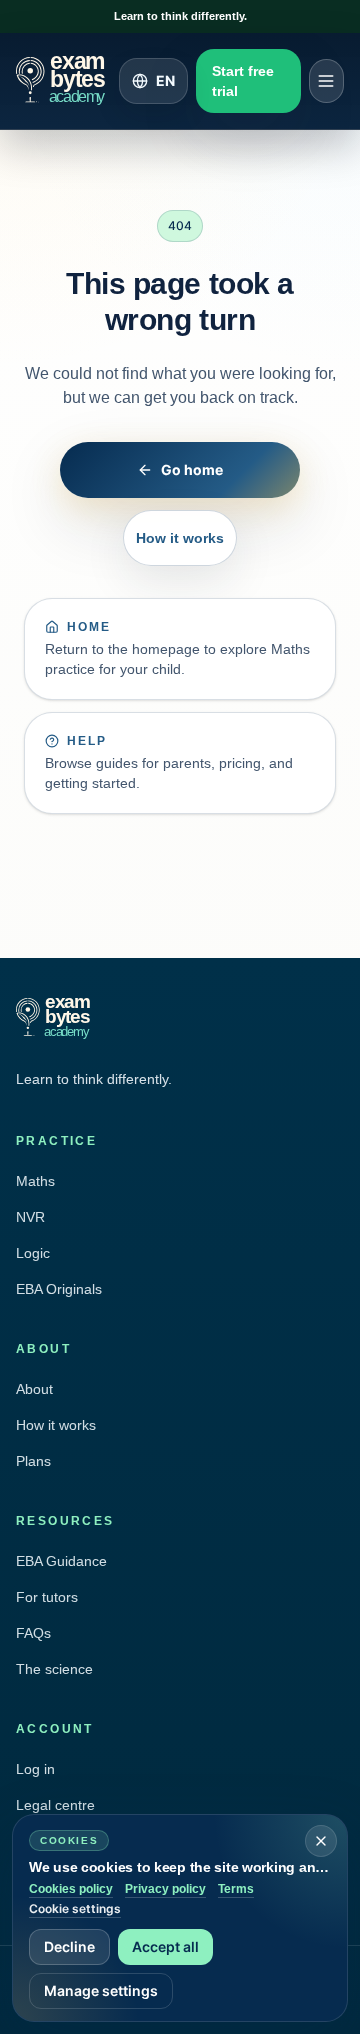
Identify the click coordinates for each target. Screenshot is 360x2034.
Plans (33, 1461)
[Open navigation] (326, 81)
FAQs (33, 1633)
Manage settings (101, 1990)
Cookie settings (75, 1908)
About (34, 1389)
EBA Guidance (61, 1561)
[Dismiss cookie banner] (321, 1841)
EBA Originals (59, 1289)
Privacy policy (165, 1889)
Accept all (165, 1946)
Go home (192, 469)
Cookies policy (71, 1889)
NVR (30, 1217)
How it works (180, 538)
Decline (69, 1946)
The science (54, 1669)
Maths (35, 1181)
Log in (35, 1769)
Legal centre (55, 1805)
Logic (33, 1253)
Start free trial (243, 81)
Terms (236, 1889)
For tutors (47, 1597)
